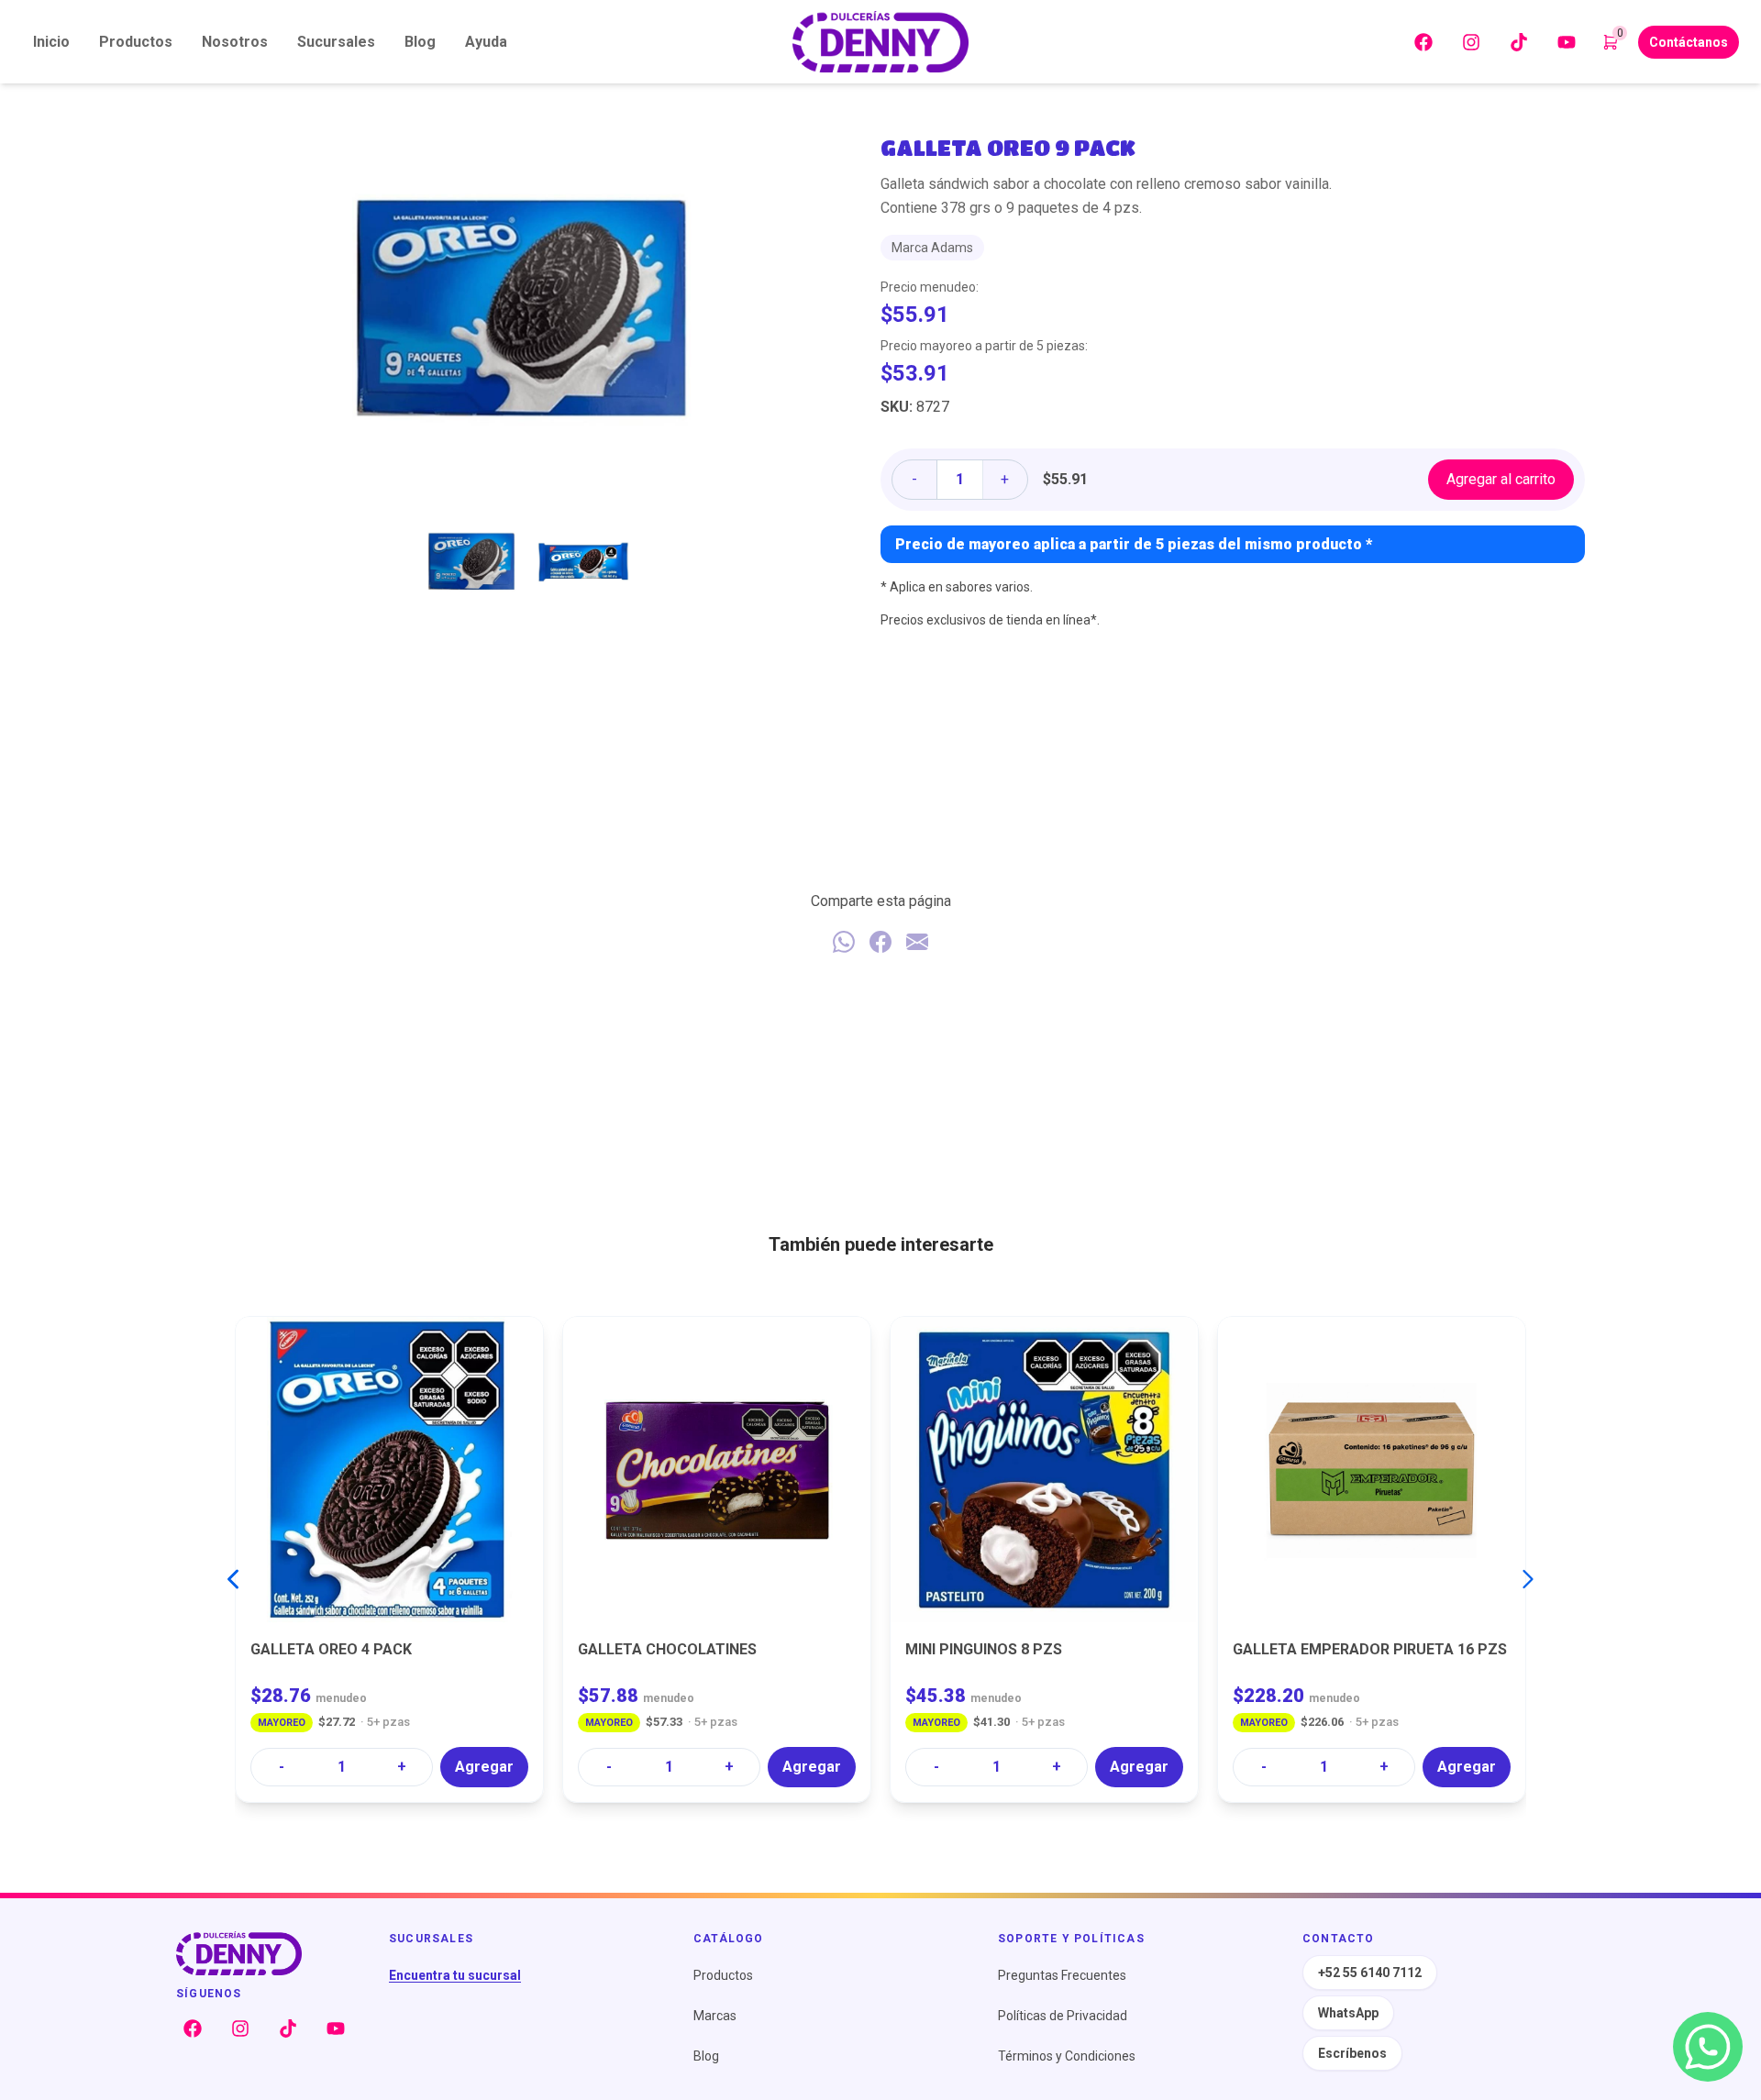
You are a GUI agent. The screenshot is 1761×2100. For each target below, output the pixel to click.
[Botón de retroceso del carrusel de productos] (233, 1579)
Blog (706, 2056)
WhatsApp (1348, 2013)
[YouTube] (1567, 42)
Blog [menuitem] (420, 42)
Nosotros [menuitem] (235, 42)
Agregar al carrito (1501, 479)
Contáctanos (1689, 42)
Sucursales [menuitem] (336, 42)
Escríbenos (1352, 2053)
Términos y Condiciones (1067, 2056)
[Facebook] (1423, 42)
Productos (136, 42)
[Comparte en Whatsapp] (844, 942)
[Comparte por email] (917, 942)
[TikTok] (1519, 42)
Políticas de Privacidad (1063, 2016)
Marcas (715, 2016)
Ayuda (486, 42)
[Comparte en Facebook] (880, 942)
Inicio (51, 42)
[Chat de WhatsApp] (1708, 2047)
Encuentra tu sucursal (455, 1975)
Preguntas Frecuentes (1062, 1975)
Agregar (484, 1767)
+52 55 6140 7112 (1370, 1973)
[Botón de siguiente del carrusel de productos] (1528, 1579)
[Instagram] (1471, 42)
